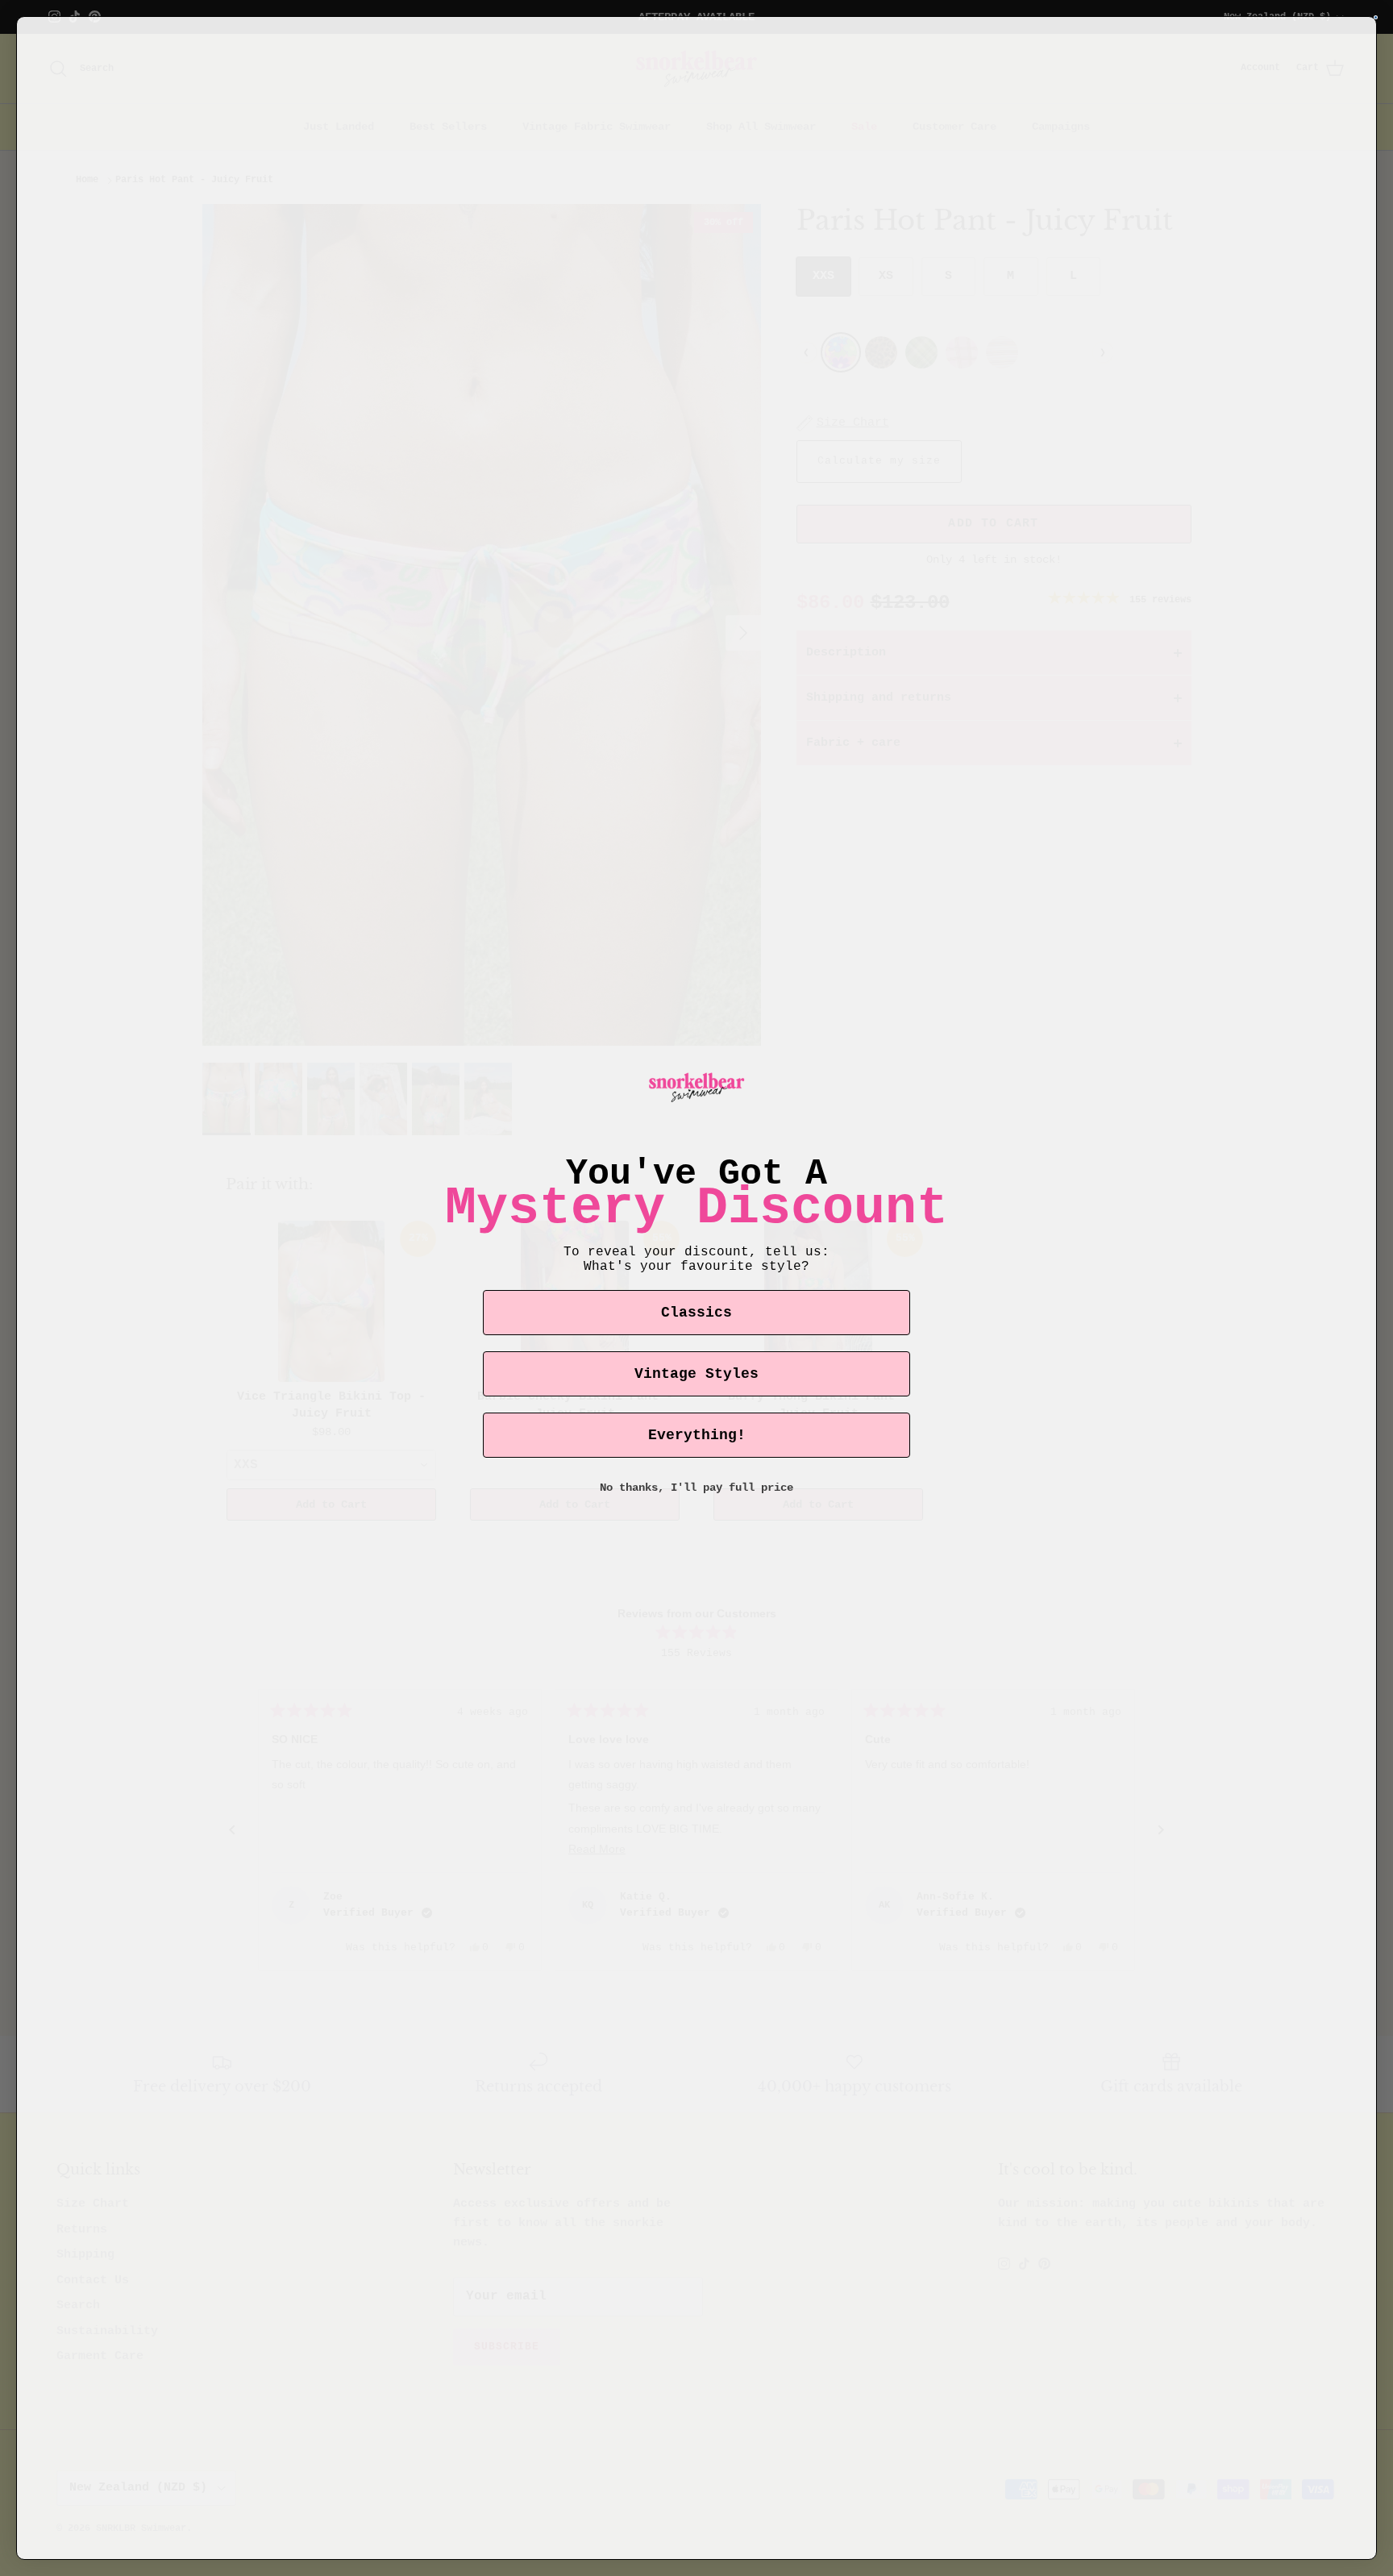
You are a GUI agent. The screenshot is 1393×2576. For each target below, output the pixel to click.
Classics (696, 1313)
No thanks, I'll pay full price (696, 1488)
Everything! (697, 1435)
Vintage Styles (696, 1374)
